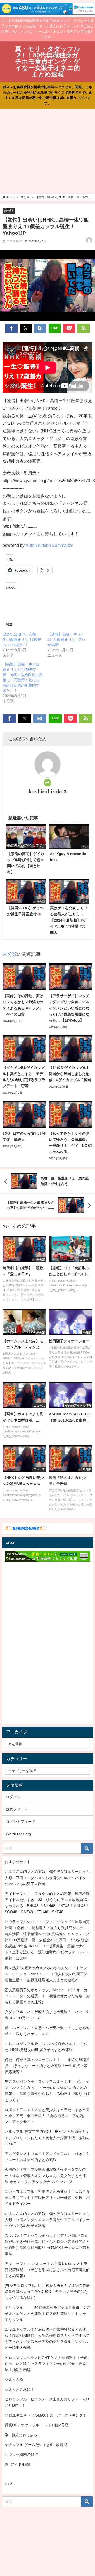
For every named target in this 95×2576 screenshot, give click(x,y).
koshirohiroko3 (47, 792)
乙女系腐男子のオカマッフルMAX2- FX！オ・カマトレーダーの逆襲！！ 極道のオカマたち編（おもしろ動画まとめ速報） (47, 1996)
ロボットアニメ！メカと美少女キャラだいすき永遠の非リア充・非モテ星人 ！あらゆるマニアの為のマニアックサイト (47, 2116)
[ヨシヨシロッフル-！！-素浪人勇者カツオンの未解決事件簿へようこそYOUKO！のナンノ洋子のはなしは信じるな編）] (47, 2292)
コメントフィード (21, 1822)
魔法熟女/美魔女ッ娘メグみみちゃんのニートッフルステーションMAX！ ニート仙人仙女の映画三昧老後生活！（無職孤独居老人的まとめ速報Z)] (46, 1974)
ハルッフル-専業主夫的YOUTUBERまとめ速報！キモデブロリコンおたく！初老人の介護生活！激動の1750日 (47, 2138)
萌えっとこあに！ (20, 2389)
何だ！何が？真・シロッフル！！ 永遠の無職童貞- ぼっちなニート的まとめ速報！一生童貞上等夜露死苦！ (47, 2066)
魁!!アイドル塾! (17, 2464)
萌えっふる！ (16, 2379)
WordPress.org (18, 1834)
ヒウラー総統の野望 (21, 2454)
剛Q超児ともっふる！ (23, 2435)
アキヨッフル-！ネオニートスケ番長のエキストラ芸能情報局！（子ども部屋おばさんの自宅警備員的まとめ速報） (47, 2270)
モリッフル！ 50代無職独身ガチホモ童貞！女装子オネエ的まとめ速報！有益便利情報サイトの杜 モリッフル (47, 2314)
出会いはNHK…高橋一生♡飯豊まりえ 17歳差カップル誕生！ (22, 639)
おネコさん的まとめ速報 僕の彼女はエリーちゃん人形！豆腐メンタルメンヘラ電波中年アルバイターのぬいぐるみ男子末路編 (47, 1878)
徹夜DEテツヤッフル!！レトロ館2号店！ (38, 2425)
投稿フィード (17, 1809)
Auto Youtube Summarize (49, 545)
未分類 (9, 211)
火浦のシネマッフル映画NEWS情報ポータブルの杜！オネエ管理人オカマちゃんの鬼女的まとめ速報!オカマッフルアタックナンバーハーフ (45, 2175)
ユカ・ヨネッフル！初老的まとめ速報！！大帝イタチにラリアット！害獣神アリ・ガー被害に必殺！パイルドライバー (47, 2198)
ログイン (13, 1797)
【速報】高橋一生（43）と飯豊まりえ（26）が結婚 (67, 639)
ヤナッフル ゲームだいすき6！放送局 (36, 2445)
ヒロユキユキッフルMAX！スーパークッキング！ (46, 2415)
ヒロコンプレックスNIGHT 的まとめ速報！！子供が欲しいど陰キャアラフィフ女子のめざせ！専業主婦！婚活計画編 (47, 2364)
